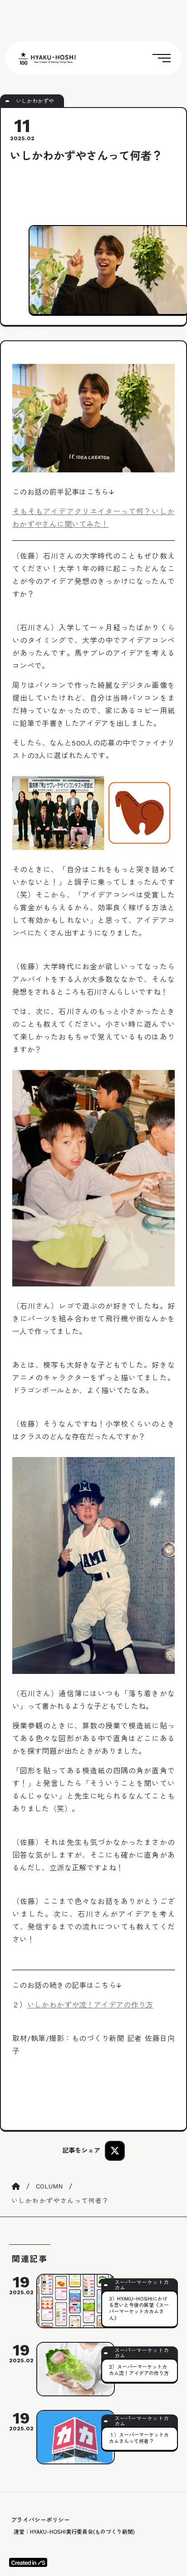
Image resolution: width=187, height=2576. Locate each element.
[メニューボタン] (162, 58)
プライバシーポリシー (40, 2520)
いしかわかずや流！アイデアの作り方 (90, 2005)
